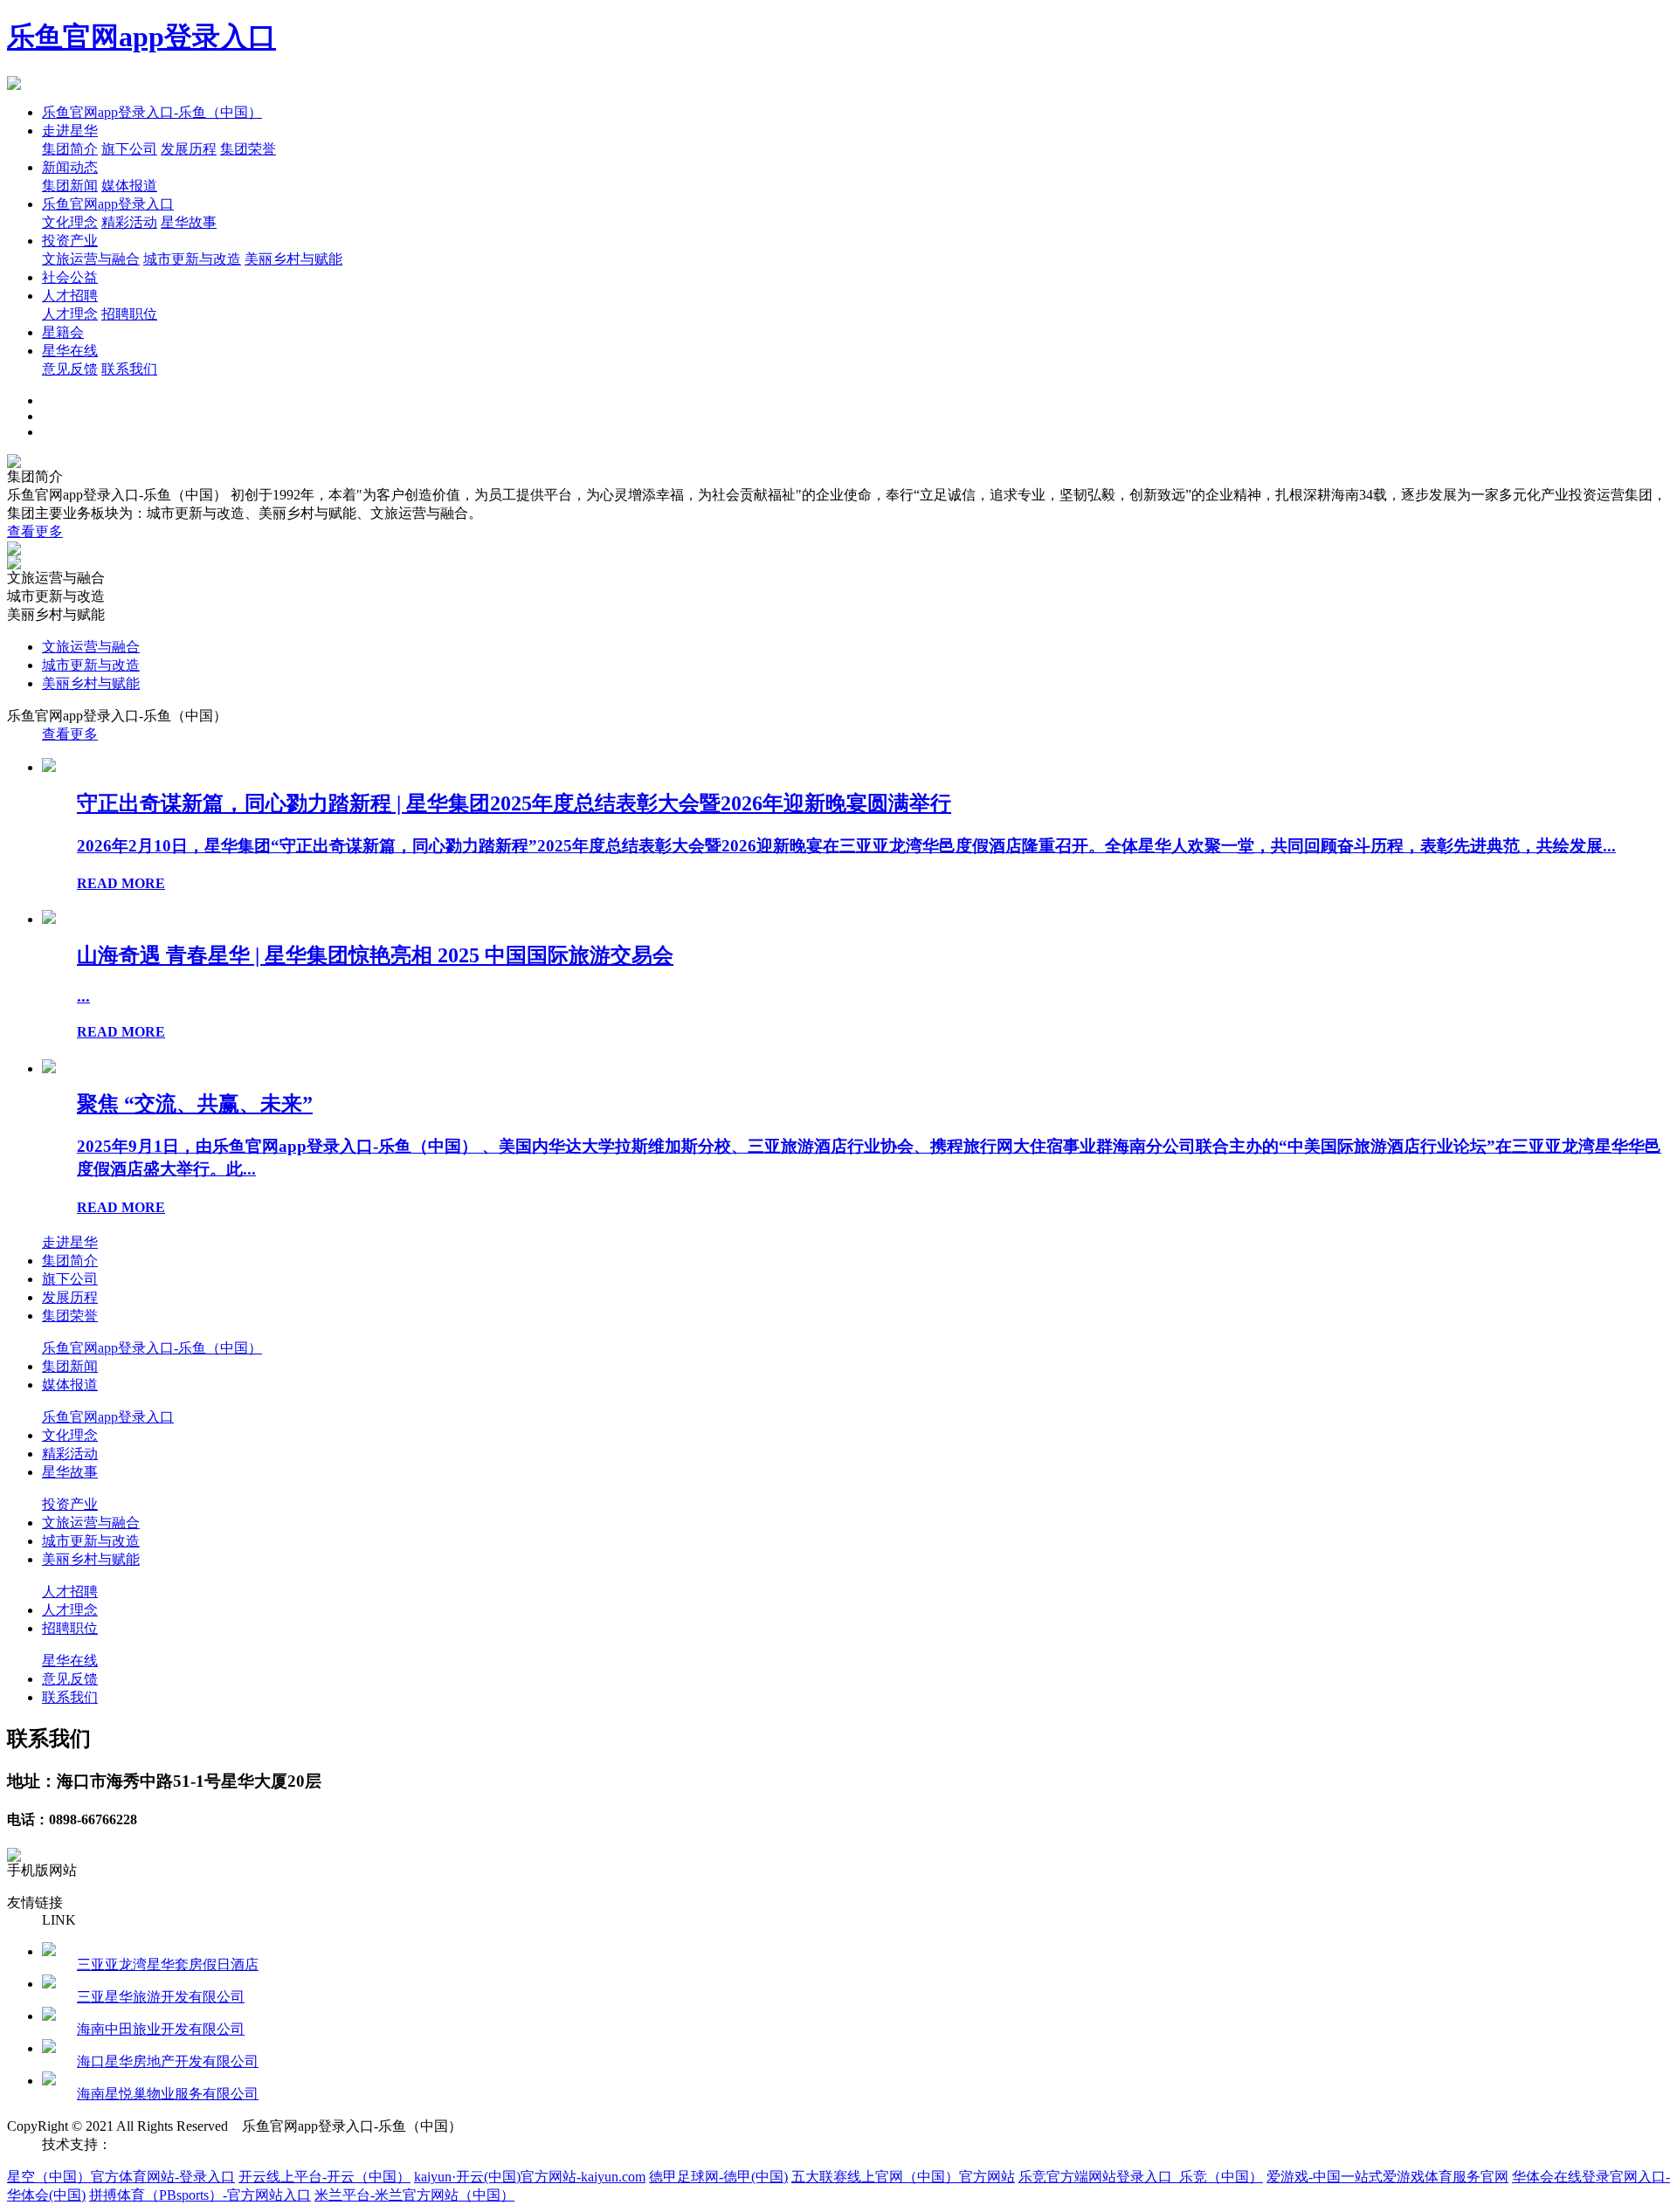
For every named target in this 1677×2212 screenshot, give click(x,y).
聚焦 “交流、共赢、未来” (195, 1104)
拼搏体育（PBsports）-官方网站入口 (200, 2195)
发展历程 (189, 149)
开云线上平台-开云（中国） (324, 2177)
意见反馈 (70, 369)
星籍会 (63, 332)
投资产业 (70, 241)
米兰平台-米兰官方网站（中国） (414, 2195)
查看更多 (35, 531)
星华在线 (70, 351)
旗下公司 (129, 149)
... (83, 996)
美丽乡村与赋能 (293, 259)
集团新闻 (70, 186)
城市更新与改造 (192, 259)
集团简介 (70, 149)
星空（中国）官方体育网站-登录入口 (121, 2177)
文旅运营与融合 (91, 259)
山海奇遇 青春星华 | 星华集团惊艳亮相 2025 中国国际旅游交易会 (375, 955)
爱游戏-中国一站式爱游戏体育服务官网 (1387, 2177)
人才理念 (70, 314)
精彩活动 (129, 222)
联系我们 (129, 369)
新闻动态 (70, 167)
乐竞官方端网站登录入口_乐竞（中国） (1141, 2177)
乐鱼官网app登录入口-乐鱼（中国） (152, 112)
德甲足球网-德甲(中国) (718, 2177)
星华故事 (189, 222)
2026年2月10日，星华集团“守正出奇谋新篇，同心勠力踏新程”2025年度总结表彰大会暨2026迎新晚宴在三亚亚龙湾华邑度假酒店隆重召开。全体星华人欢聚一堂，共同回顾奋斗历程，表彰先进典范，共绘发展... (846, 846)
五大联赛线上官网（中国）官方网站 (903, 2177)
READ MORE (121, 883)
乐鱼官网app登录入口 (141, 37)
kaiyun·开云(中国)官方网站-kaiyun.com (530, 2177)
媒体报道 (129, 186)
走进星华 (70, 131)
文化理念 (70, 222)
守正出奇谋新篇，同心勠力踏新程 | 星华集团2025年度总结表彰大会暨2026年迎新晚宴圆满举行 (514, 803)
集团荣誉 (248, 149)
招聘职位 (129, 314)
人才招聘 (70, 296)
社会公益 (70, 277)
